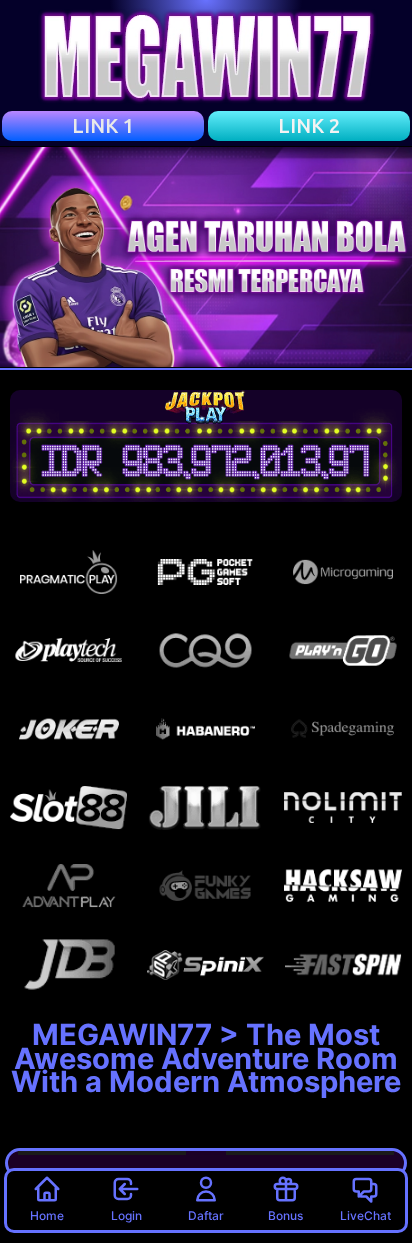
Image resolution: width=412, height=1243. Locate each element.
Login (126, 1215)
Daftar (206, 1215)
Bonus (285, 1215)
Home (47, 1215)
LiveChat (365, 1215)
